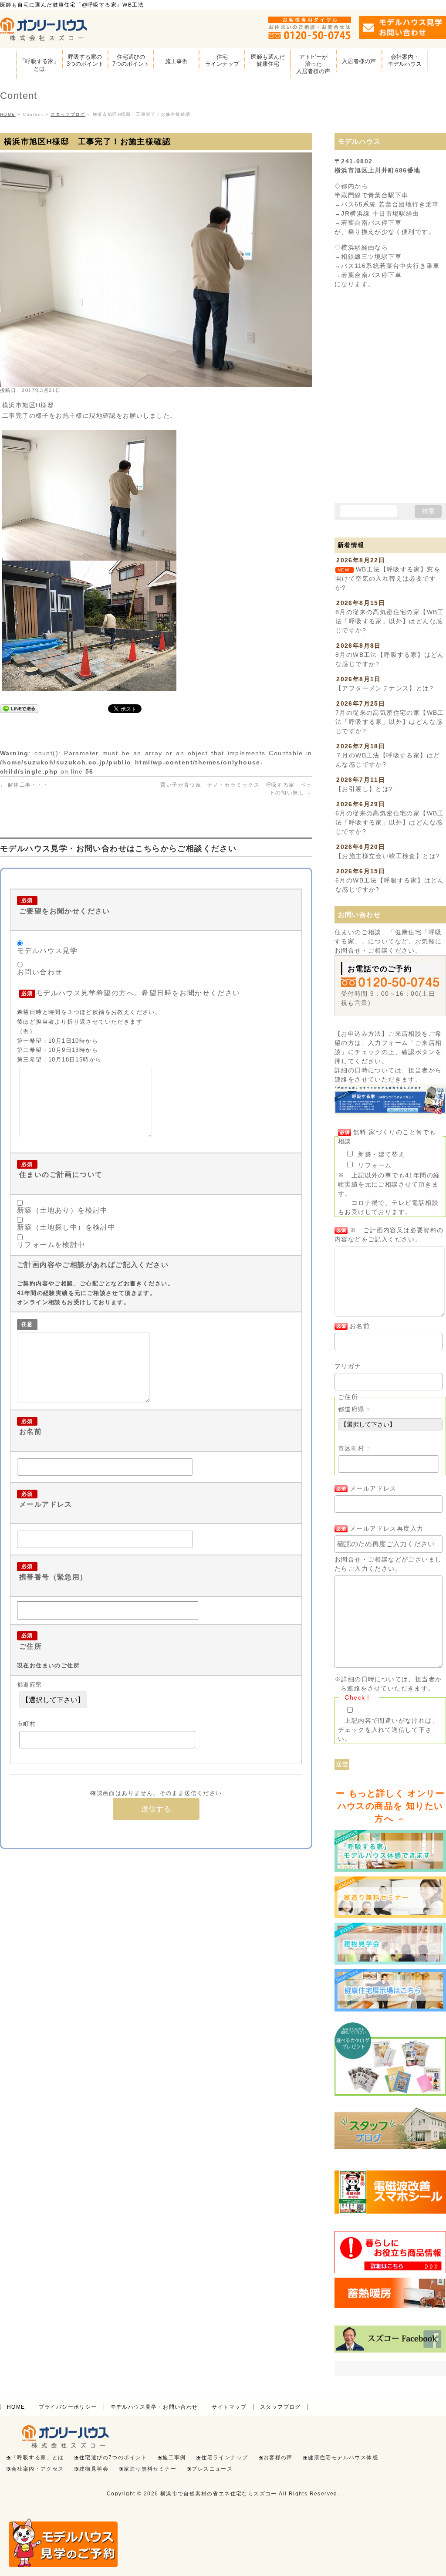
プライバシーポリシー (68, 2407)
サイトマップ (229, 2407)
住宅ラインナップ (225, 2458)
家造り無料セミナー (150, 2469)
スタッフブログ (280, 2407)
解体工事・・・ (24, 785)
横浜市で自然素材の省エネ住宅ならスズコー (219, 2494)
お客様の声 (278, 2458)
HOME (16, 2407)
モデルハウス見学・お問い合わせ (154, 2407)
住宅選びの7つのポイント (113, 2458)
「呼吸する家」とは (38, 2458)
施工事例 (174, 2458)
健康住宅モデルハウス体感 (343, 2458)
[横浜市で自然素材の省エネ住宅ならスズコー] (44, 31)
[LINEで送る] (19, 708)
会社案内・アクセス (38, 2469)
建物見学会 (94, 2469)
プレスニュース (212, 2469)
